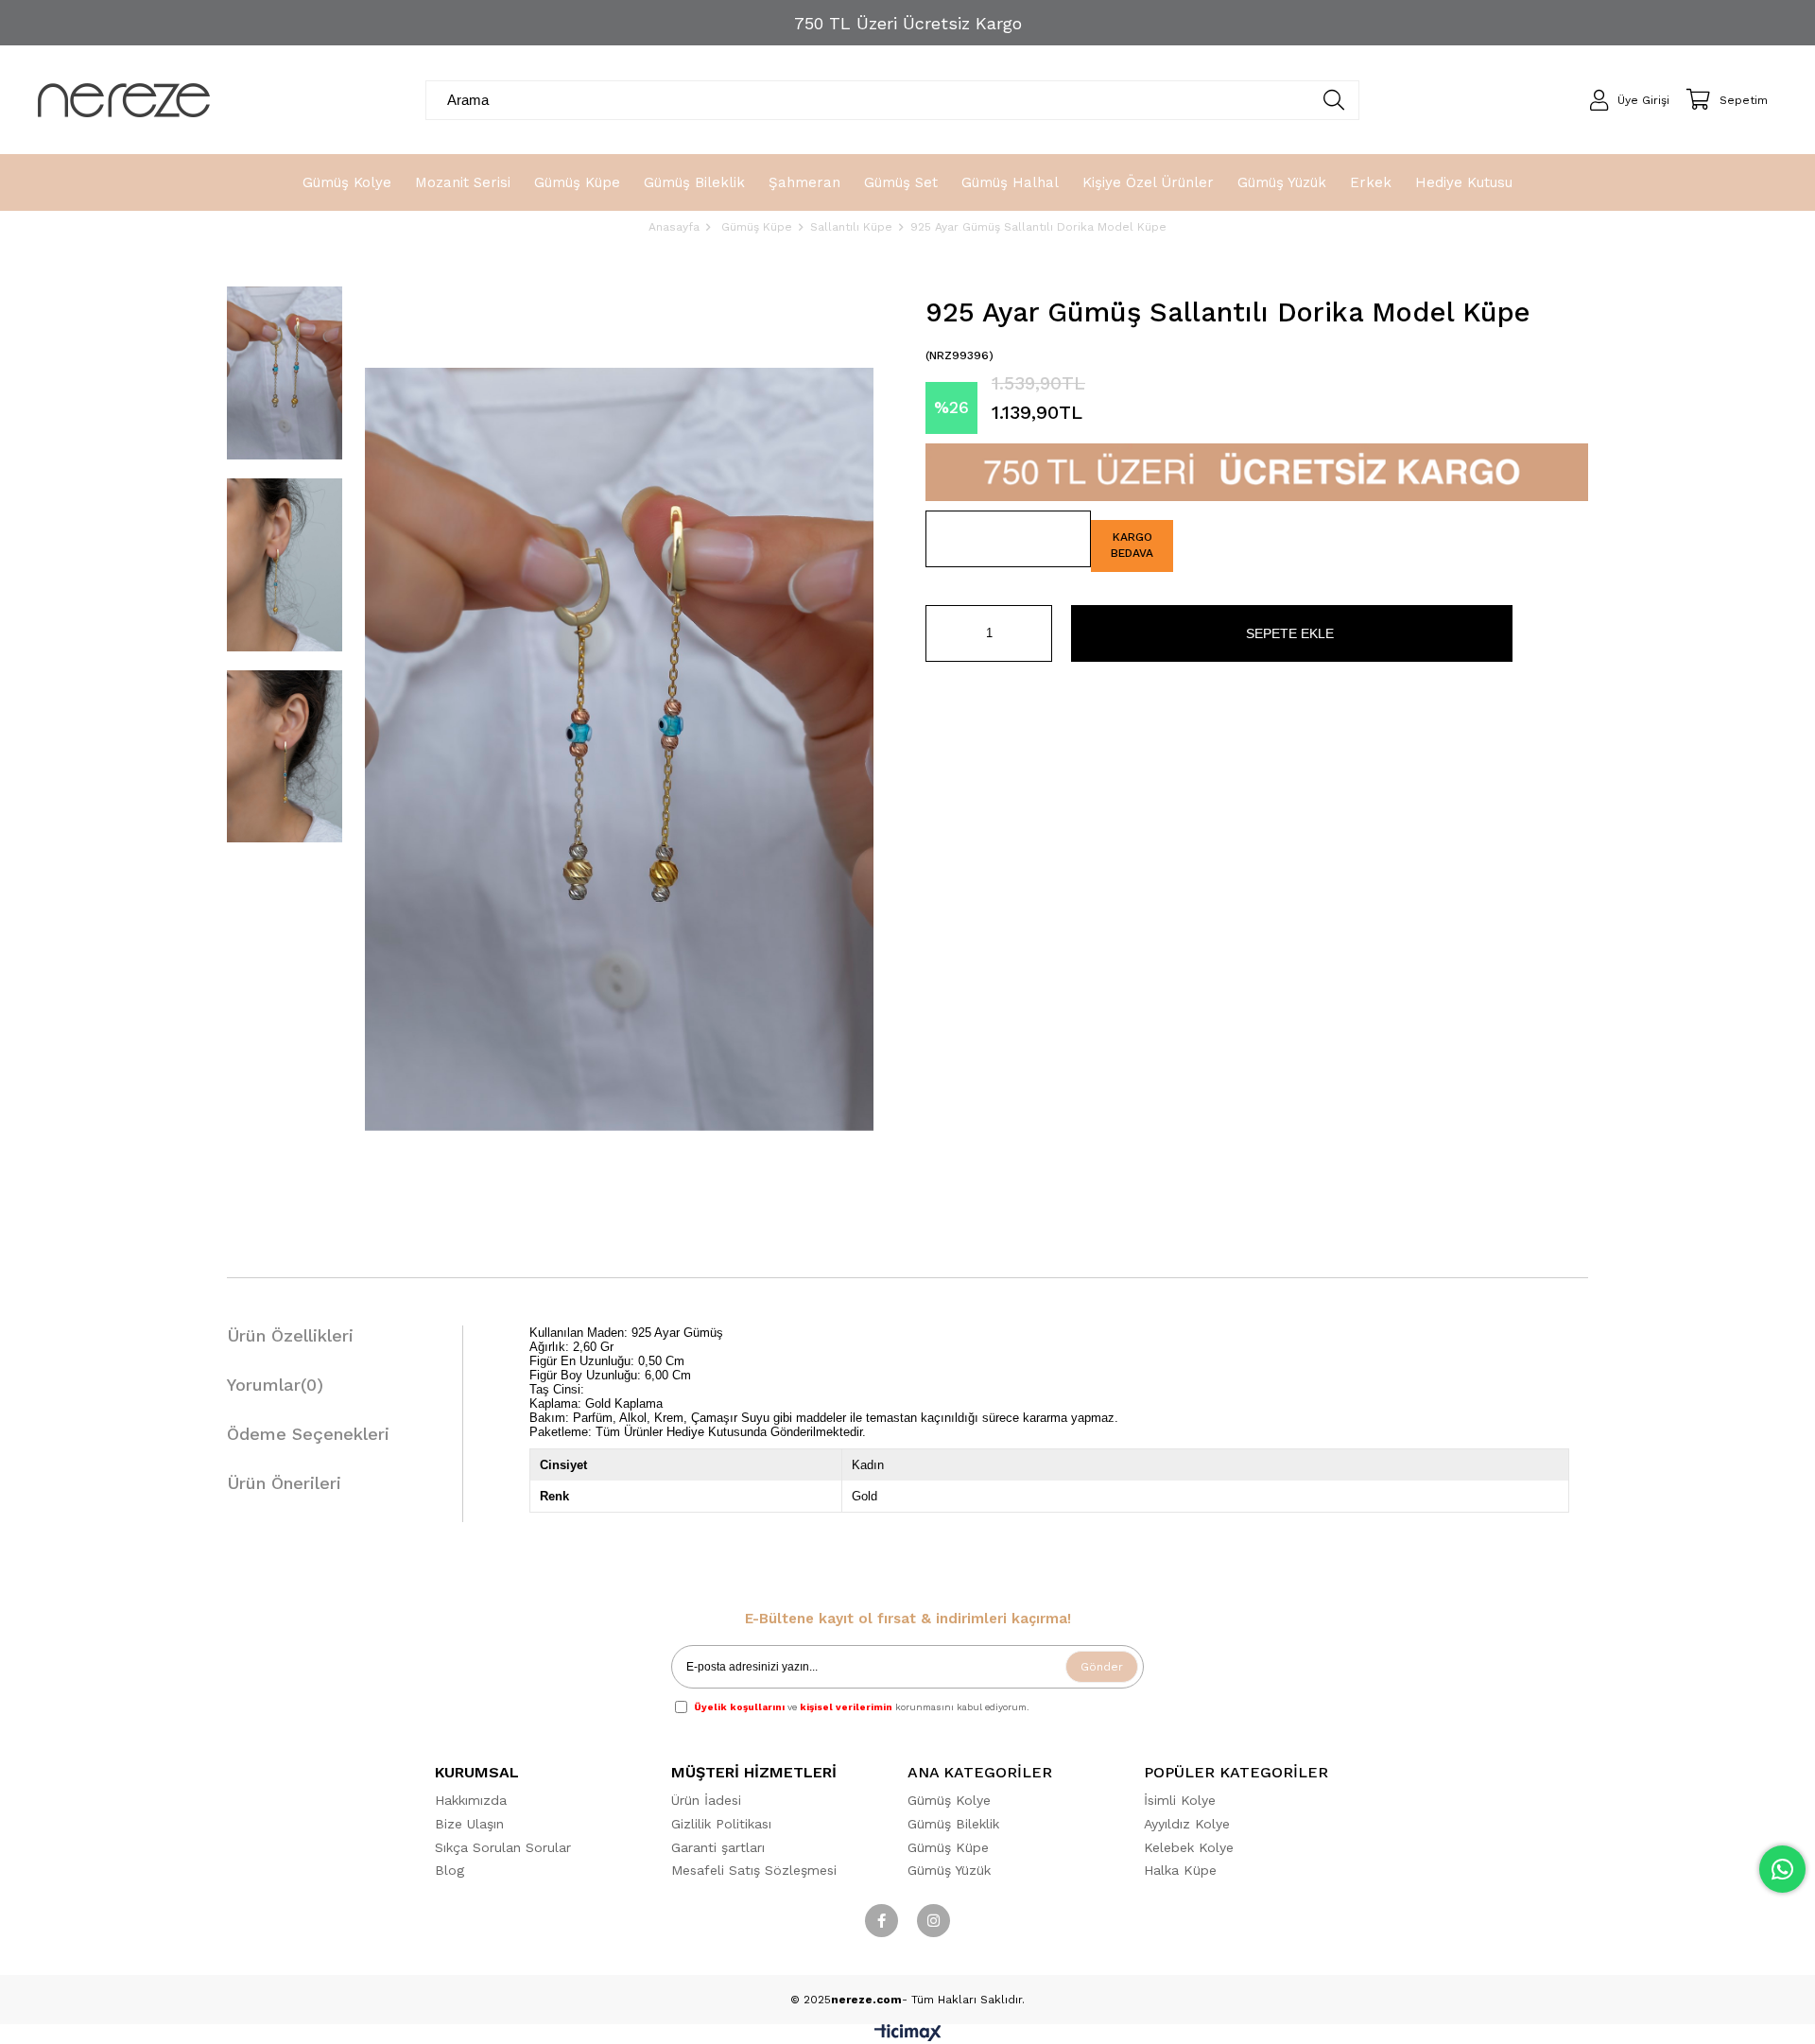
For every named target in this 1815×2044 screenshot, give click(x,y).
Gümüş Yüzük (949, 1870)
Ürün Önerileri (284, 1483)
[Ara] (1334, 100)
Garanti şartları (718, 1847)
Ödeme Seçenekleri (308, 1434)
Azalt (940, 633)
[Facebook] (882, 1921)
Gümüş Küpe (948, 1847)
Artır (1038, 633)
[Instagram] (933, 1921)
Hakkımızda (471, 1800)
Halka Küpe (1180, 1870)
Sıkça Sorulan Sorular (503, 1847)
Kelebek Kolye (1189, 1847)
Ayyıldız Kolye (1187, 1824)
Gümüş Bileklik (953, 1824)
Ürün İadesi (706, 1800)
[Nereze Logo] (124, 100)
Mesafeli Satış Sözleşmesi (754, 1870)
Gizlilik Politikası (721, 1824)
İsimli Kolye (1180, 1800)
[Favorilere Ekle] (1008, 539)
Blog (449, 1870)
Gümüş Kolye (949, 1800)
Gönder (1102, 1667)
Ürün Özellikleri (290, 1335)
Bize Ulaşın (469, 1824)
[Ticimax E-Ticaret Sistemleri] (908, 2037)
